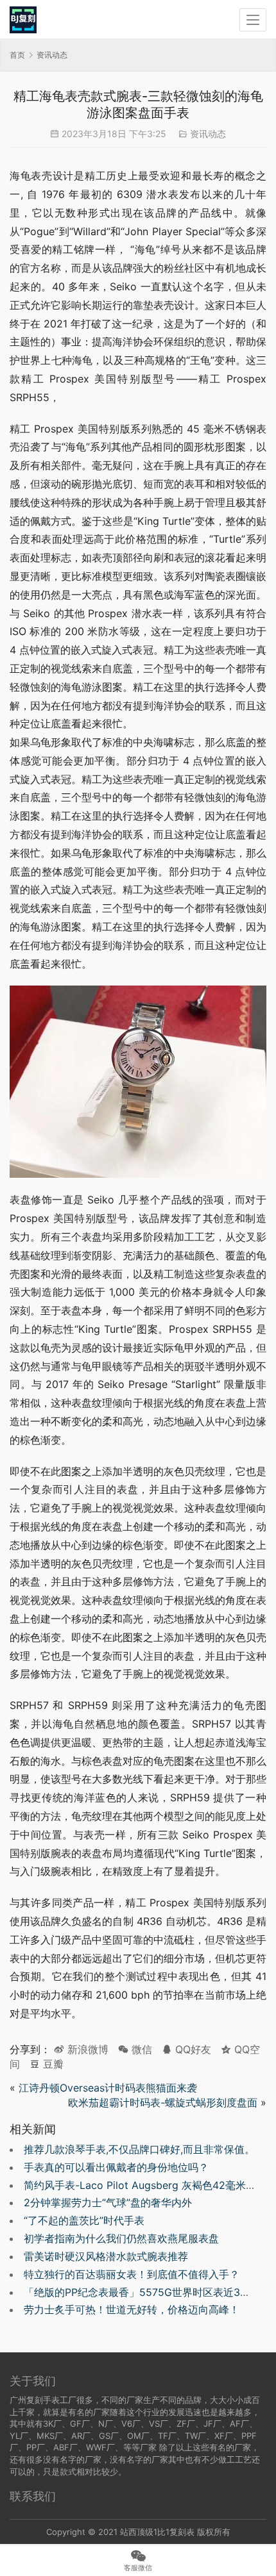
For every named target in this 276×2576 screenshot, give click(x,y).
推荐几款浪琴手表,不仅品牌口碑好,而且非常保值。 (139, 2149)
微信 (135, 2049)
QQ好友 (192, 2049)
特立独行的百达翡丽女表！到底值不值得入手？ (132, 2274)
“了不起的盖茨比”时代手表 (84, 2220)
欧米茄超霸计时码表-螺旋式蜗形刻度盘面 (163, 2102)
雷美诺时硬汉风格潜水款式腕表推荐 (106, 2256)
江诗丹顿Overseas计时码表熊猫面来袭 (108, 2088)
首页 (17, 55)
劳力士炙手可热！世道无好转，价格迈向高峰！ (132, 2309)
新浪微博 (86, 2049)
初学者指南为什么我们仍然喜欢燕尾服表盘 (121, 2238)
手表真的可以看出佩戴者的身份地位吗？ (116, 2167)
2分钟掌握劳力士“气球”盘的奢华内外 (108, 2202)
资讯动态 (208, 134)
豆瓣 (52, 2064)
